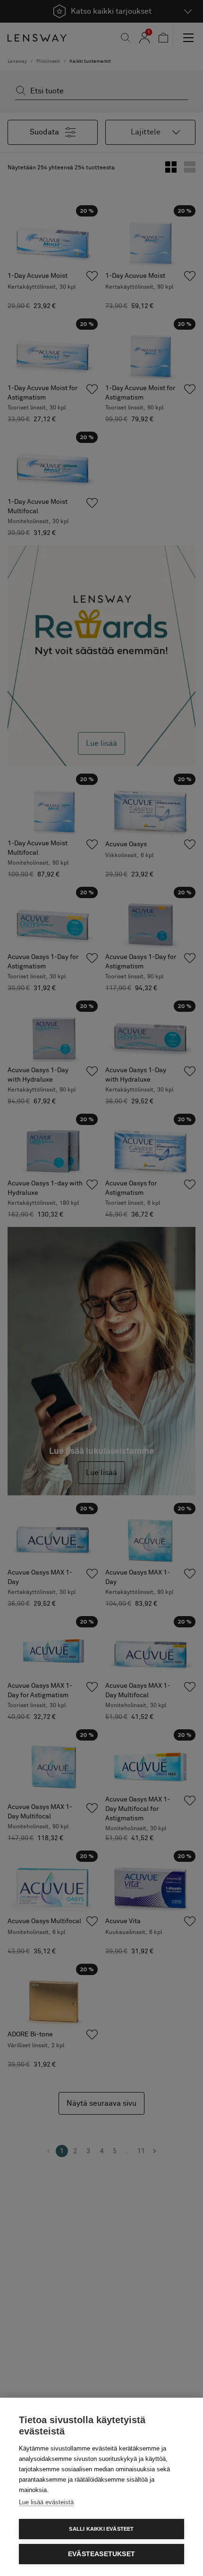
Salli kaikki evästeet (101, 2529)
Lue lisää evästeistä (46, 2502)
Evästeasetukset (101, 2554)
